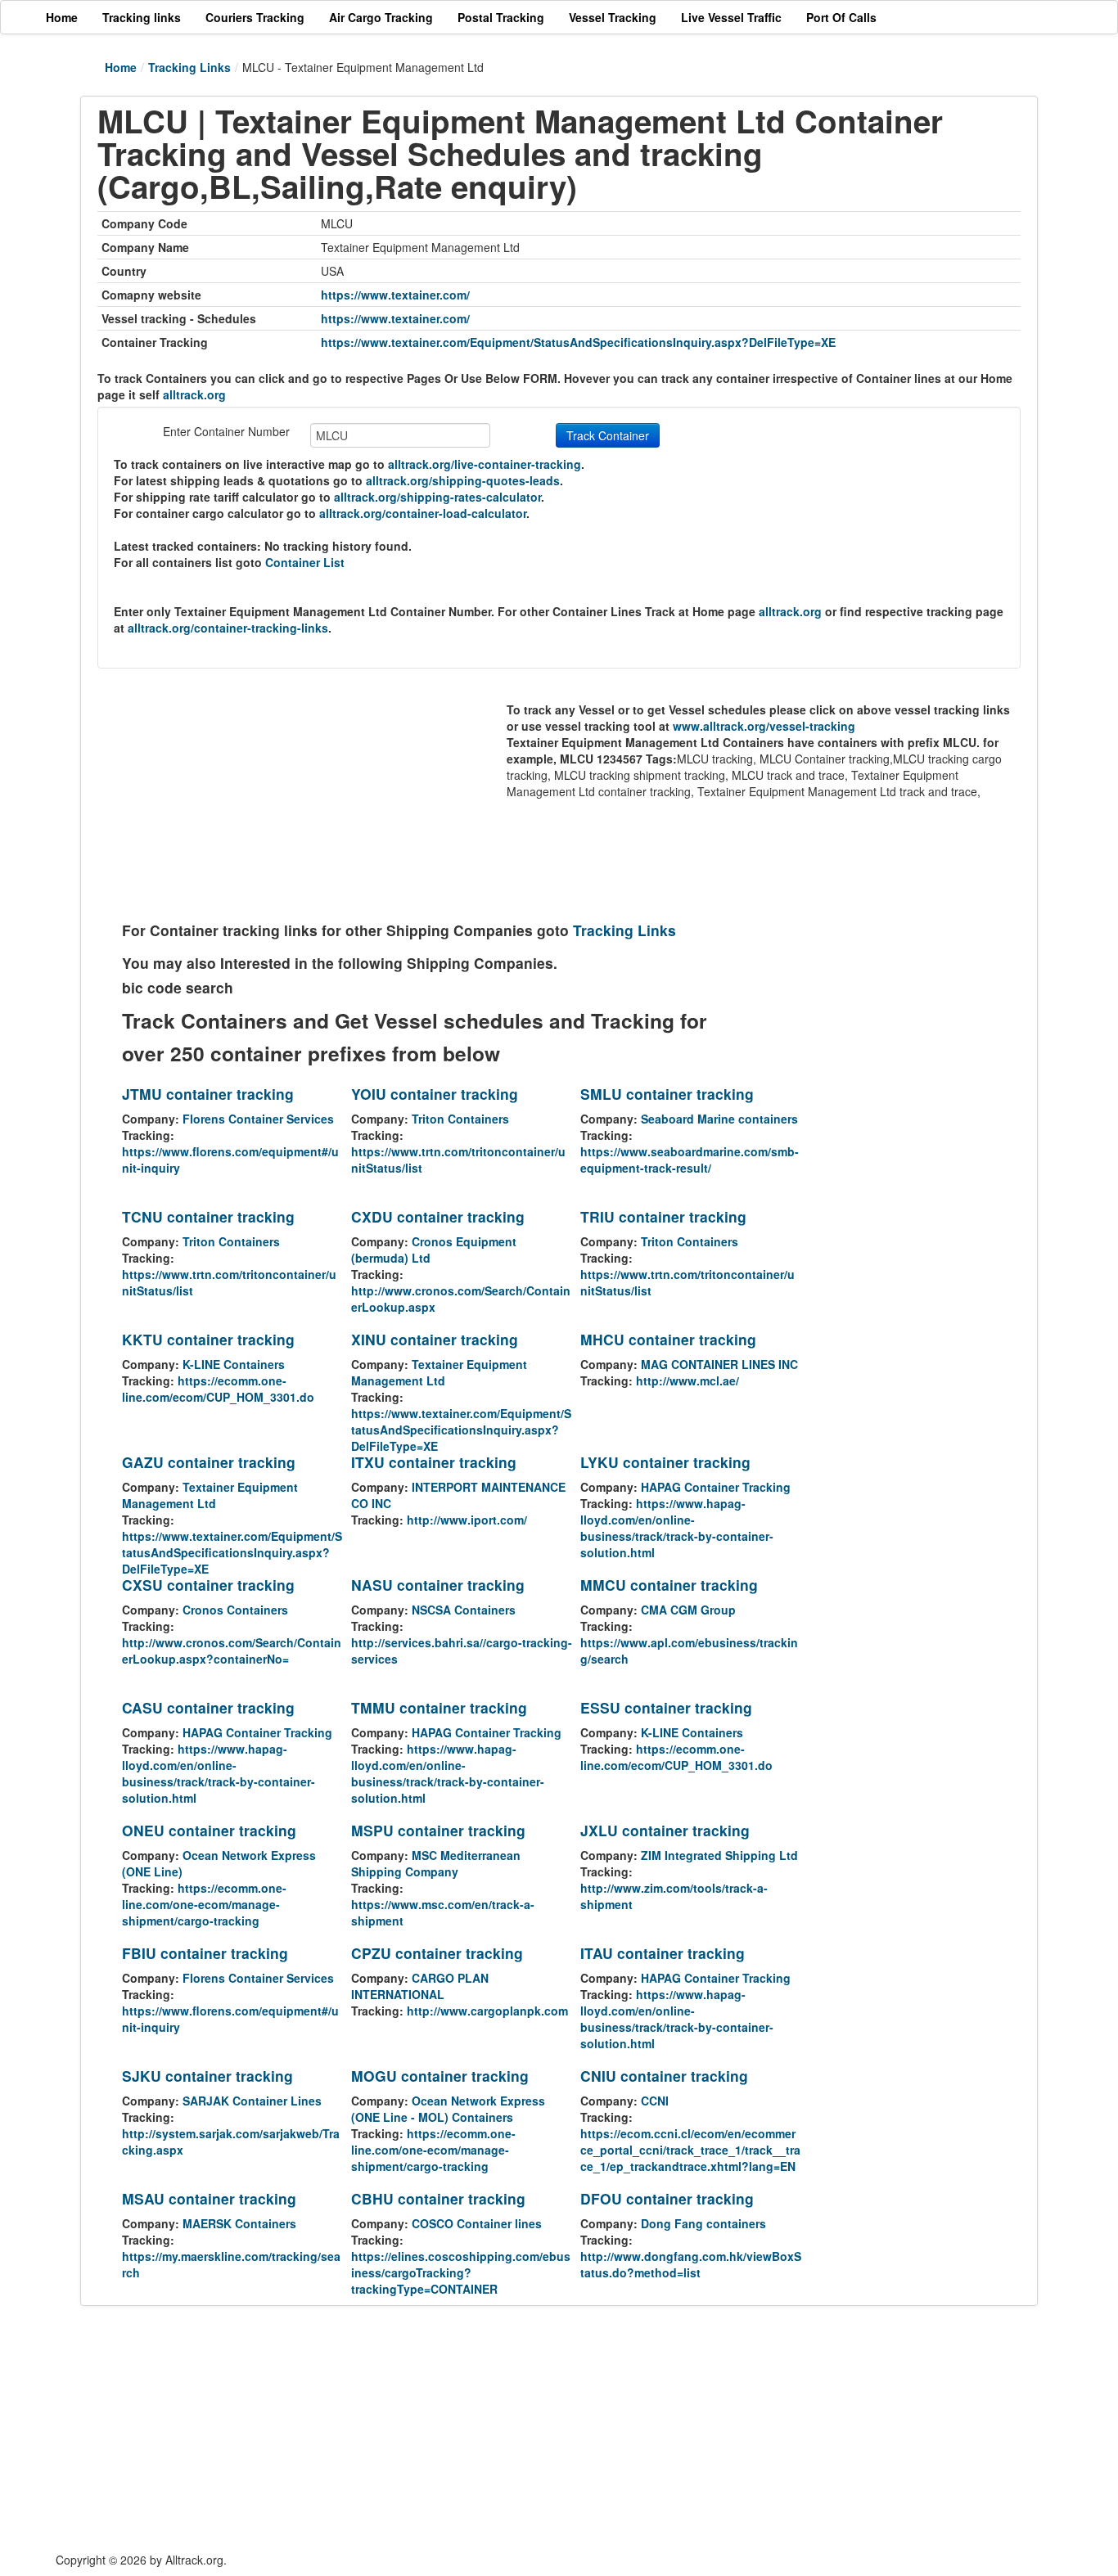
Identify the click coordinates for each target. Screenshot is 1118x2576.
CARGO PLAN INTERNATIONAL (420, 1986)
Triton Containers (460, 1119)
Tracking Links (189, 67)
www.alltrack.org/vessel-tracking (764, 726)
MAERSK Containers (239, 2223)
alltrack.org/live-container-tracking (485, 464)
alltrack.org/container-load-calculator (423, 513)
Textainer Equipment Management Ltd (439, 1372)
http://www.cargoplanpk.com (487, 2011)
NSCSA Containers (464, 1610)
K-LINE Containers (234, 1364)
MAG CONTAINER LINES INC (719, 1364)
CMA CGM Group (688, 1610)
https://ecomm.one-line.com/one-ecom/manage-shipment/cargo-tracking (204, 1904)
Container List (305, 562)
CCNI (655, 2101)
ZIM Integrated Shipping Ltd (719, 1855)
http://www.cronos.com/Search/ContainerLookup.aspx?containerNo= (232, 1651)
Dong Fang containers (703, 2223)
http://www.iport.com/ (467, 1520)
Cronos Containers (235, 1610)
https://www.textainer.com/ (395, 295)
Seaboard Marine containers (719, 1119)
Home (121, 67)
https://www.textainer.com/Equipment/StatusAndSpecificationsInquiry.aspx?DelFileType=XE (578, 342)
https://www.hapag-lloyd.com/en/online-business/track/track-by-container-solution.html (677, 1528)
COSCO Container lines (477, 2223)
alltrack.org (194, 394)
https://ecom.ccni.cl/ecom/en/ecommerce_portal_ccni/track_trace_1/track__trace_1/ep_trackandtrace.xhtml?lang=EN (690, 2150)
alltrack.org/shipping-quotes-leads (463, 480)
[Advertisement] (314, 799)
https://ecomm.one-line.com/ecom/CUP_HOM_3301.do (218, 1389)
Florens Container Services (258, 1119)
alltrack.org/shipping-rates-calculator (437, 497)
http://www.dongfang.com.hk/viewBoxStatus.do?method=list (691, 2264)
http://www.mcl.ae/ (687, 1380)
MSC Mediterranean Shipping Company (436, 1863)
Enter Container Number (226, 431)
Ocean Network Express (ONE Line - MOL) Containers (448, 2109)
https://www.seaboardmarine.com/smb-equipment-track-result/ (690, 1160)
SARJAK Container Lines (252, 2101)
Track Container (608, 435)
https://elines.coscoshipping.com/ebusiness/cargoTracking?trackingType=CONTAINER (461, 2272)
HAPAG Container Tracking (716, 1487)
